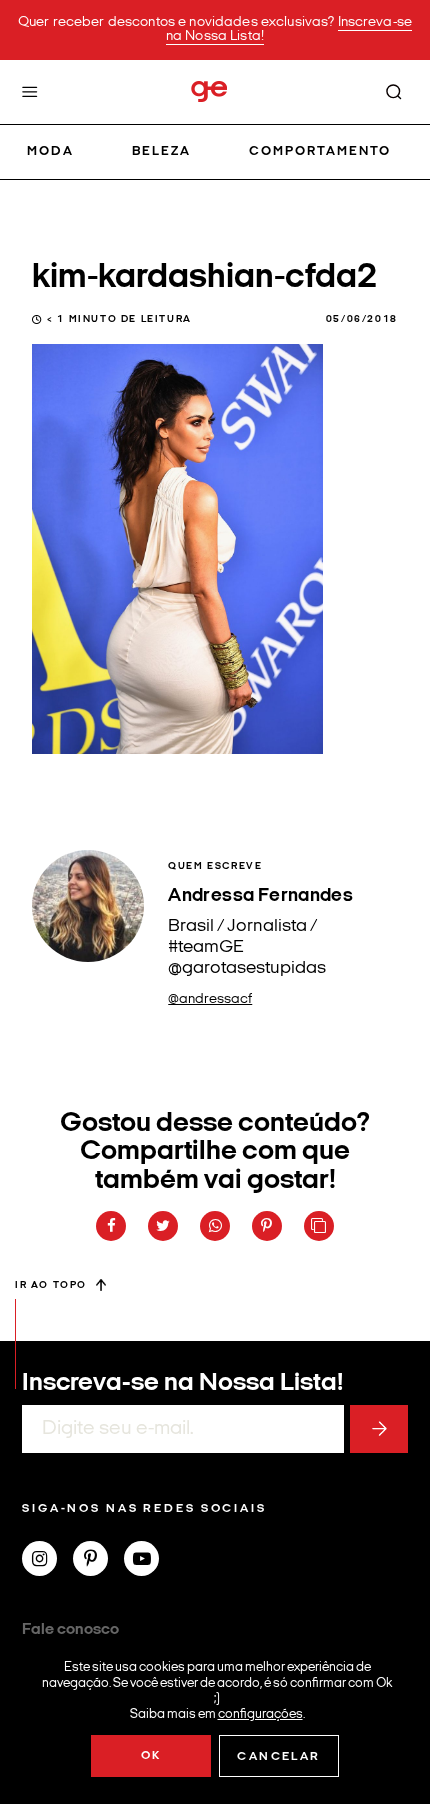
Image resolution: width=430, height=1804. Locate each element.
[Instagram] (47, 1561)
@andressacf (210, 999)
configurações (260, 1713)
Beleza (161, 151)
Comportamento (320, 151)
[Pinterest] (98, 1561)
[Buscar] (394, 92)
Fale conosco (70, 1630)
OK (151, 1756)
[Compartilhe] (319, 1226)
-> (379, 1429)
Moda (50, 151)
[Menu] (30, 92)
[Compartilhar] (111, 1226)
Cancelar (278, 1757)
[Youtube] (149, 1561)
